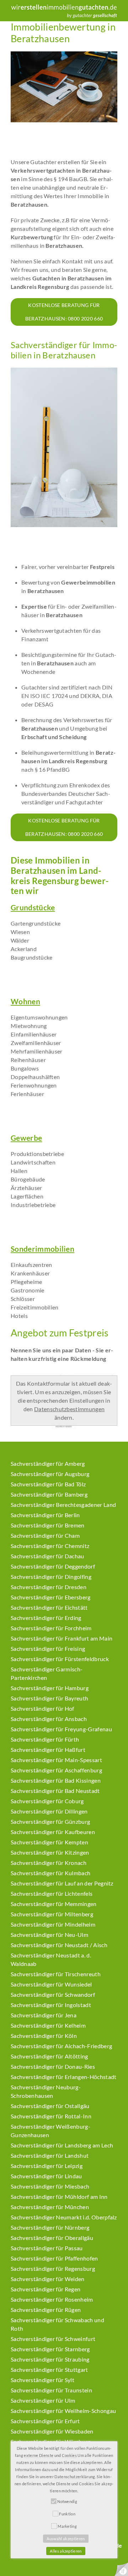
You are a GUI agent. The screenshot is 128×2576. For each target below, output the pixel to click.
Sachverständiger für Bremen (48, 1525)
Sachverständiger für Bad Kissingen (56, 1780)
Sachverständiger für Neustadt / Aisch (59, 1945)
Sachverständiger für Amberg (48, 1463)
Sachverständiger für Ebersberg (51, 1597)
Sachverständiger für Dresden (49, 1587)
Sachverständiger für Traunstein (51, 2390)
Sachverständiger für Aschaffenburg (56, 1770)
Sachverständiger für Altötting (49, 2056)
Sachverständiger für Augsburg (50, 1474)
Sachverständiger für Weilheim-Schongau (63, 2411)
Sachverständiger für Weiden (48, 2279)
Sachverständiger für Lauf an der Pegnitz (62, 1883)
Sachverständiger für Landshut (50, 2155)
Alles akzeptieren (66, 2551)
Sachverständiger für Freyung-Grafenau (61, 1729)
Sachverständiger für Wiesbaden (52, 2431)
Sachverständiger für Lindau (46, 2176)
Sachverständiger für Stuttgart (49, 2370)
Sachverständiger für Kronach (49, 1863)
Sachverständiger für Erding (46, 1618)
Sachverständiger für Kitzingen (50, 1852)
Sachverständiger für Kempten (49, 1842)
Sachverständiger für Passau (47, 2248)
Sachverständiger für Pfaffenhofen (54, 2258)
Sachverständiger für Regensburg (53, 2268)
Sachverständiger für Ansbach (49, 1719)
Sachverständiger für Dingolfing (51, 1577)
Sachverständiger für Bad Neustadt (55, 1791)
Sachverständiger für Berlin (45, 1515)
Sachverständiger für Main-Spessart (56, 1760)
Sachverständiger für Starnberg (50, 2349)
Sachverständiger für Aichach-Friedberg (61, 2046)
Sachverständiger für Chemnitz (50, 1546)
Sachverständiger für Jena (44, 2015)
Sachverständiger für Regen (46, 2289)
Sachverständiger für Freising (48, 1649)
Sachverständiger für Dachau (47, 1556)
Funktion (67, 2514)
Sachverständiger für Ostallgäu (50, 2106)
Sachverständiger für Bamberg (49, 1494)
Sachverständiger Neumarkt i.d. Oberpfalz (64, 2217)
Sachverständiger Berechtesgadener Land (63, 1505)
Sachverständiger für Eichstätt (49, 1607)
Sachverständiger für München (50, 2207)
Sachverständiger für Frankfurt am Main (62, 1638)
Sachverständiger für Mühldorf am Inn (59, 2197)
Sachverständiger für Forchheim (51, 1628)
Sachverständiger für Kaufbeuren (53, 1832)
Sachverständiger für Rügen (46, 2310)
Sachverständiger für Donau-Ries (53, 2066)
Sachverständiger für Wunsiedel (51, 1984)
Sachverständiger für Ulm (43, 2400)
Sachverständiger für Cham (45, 1535)
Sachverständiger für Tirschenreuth (56, 1974)
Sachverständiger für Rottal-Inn (51, 2116)
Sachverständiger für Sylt (42, 2380)
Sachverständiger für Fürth (45, 1739)
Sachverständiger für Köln (44, 2036)
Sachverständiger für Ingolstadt (51, 2005)
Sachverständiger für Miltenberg (52, 1914)
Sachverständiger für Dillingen (49, 1811)
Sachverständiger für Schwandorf (53, 1994)
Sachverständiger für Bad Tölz (48, 1484)
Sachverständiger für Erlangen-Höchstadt (63, 2077)
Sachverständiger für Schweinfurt (53, 2339)
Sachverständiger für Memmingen (54, 1904)
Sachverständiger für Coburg (47, 1801)
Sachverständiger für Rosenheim (52, 2299)
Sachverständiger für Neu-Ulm (49, 1935)
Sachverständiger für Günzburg (50, 1821)
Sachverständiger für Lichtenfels (52, 1893)
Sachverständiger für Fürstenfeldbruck (60, 1659)
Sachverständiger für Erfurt (45, 2421)
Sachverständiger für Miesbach (50, 2186)
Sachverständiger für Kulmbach (50, 1873)
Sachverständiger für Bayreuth (49, 1698)
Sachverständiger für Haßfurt (48, 1750)
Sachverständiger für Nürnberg (50, 2227)
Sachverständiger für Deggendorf (53, 1566)
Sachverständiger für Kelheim (48, 2025)
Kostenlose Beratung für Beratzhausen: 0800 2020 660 (64, 312)
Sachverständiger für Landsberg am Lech (62, 2145)
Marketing (67, 2526)
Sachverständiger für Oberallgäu (52, 2238)
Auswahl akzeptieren (66, 2539)
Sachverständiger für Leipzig (47, 2166)
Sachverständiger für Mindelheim (53, 1924)
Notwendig (67, 2501)
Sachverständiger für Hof (42, 1708)
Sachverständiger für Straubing (50, 2359)
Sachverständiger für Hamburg (50, 1688)
